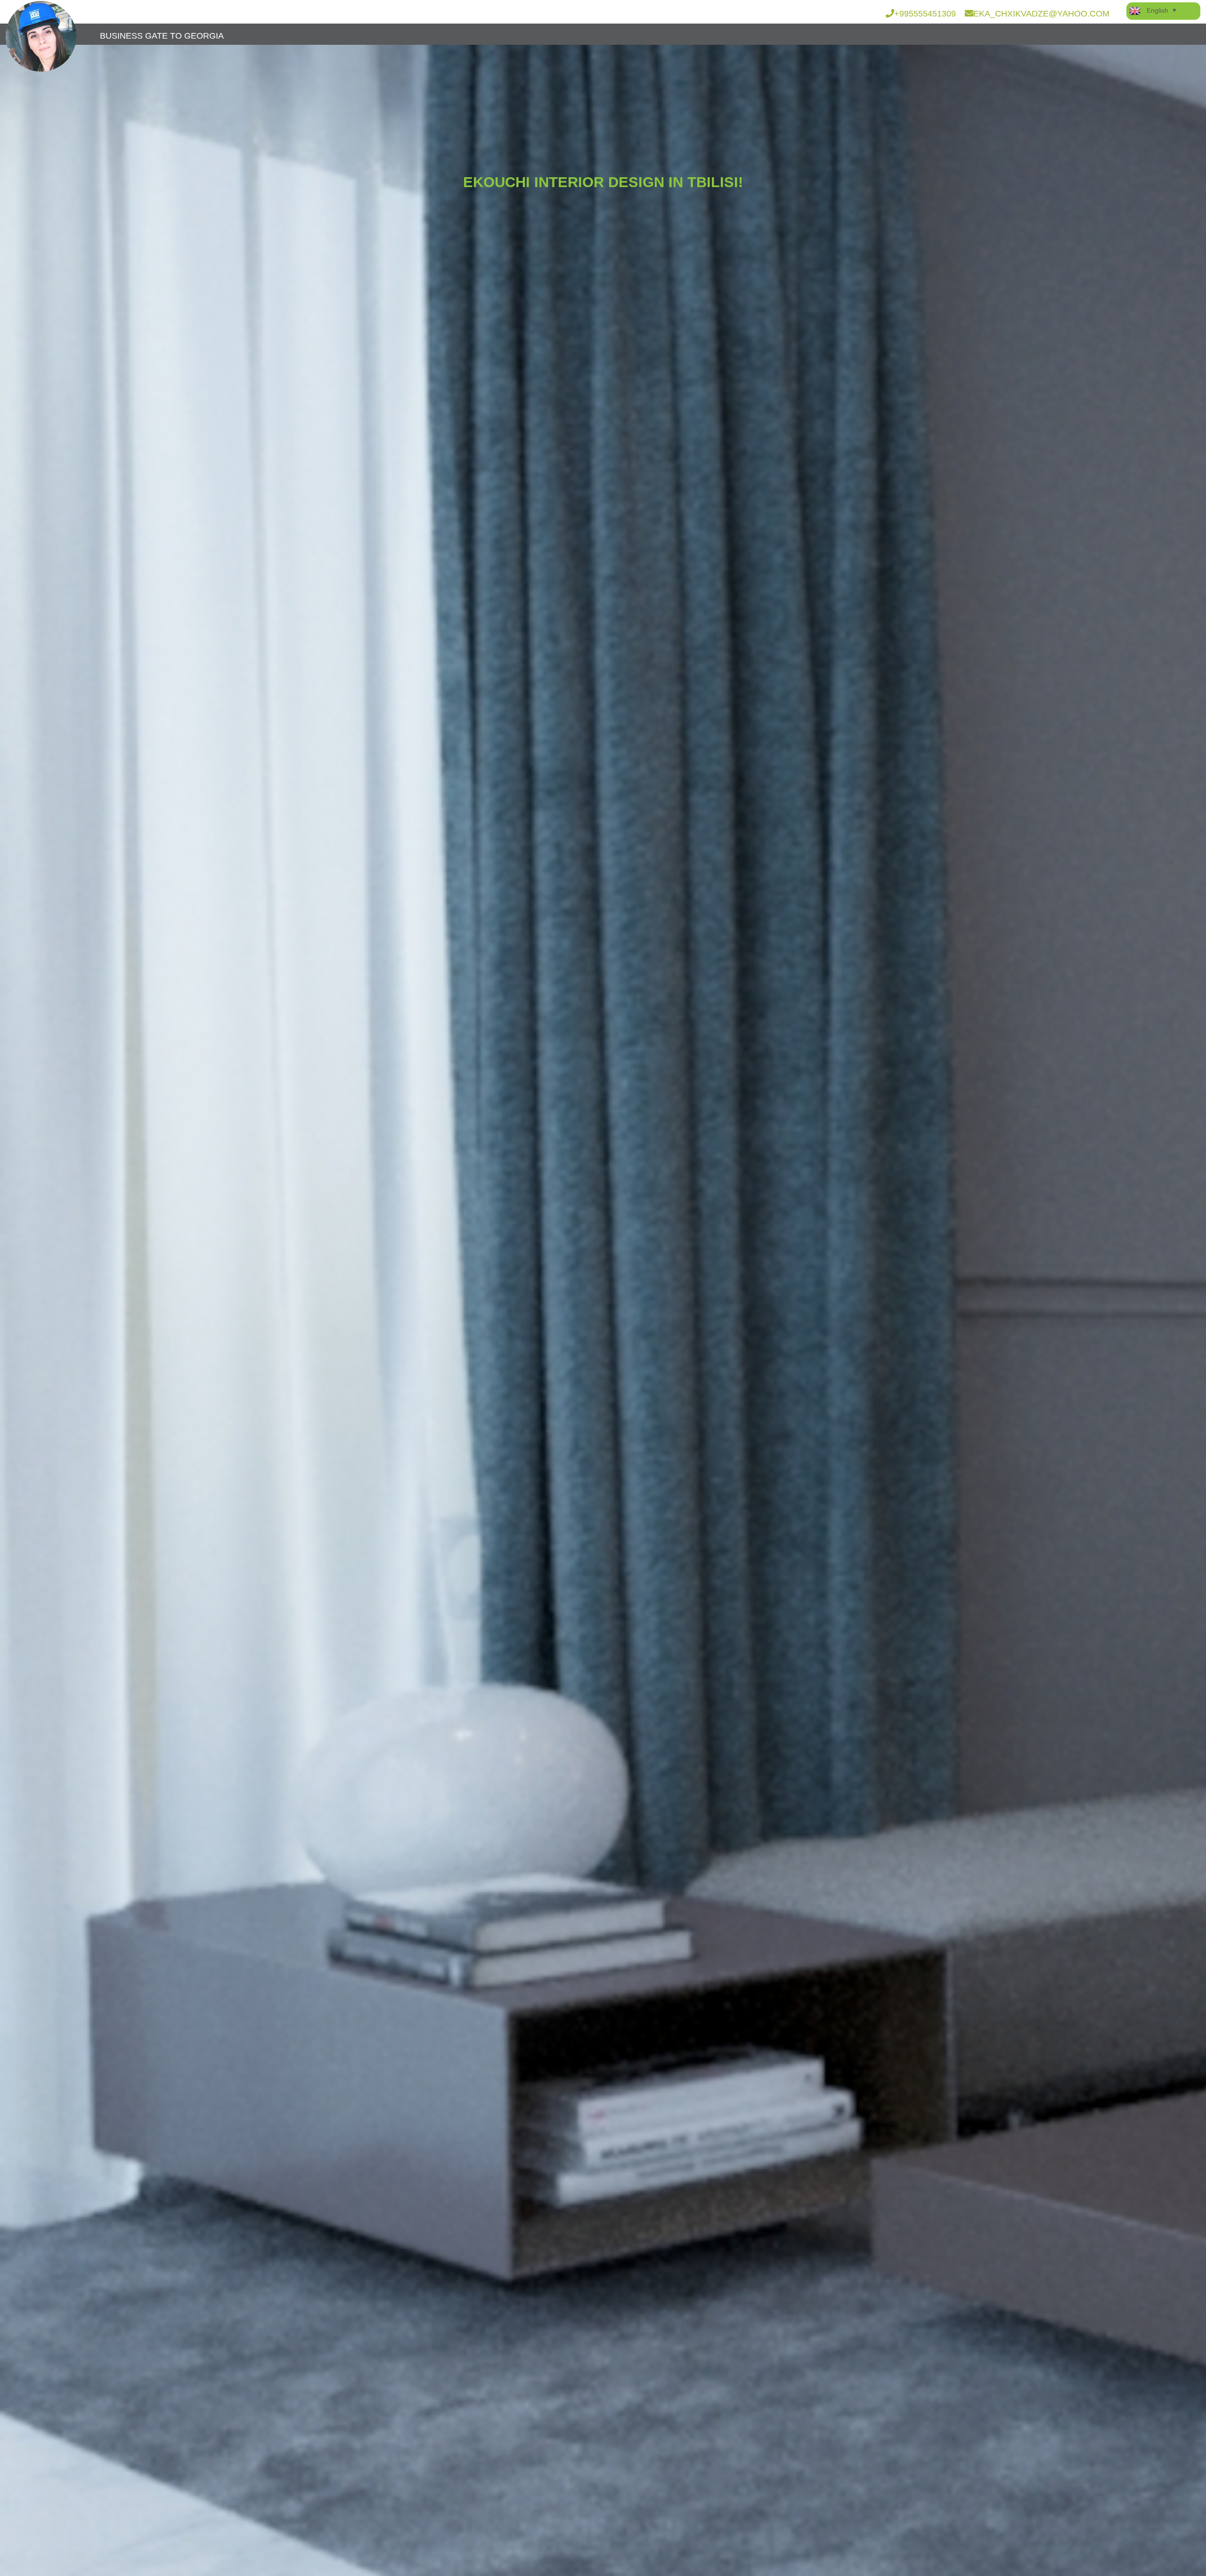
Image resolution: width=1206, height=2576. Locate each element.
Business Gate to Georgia (162, 36)
